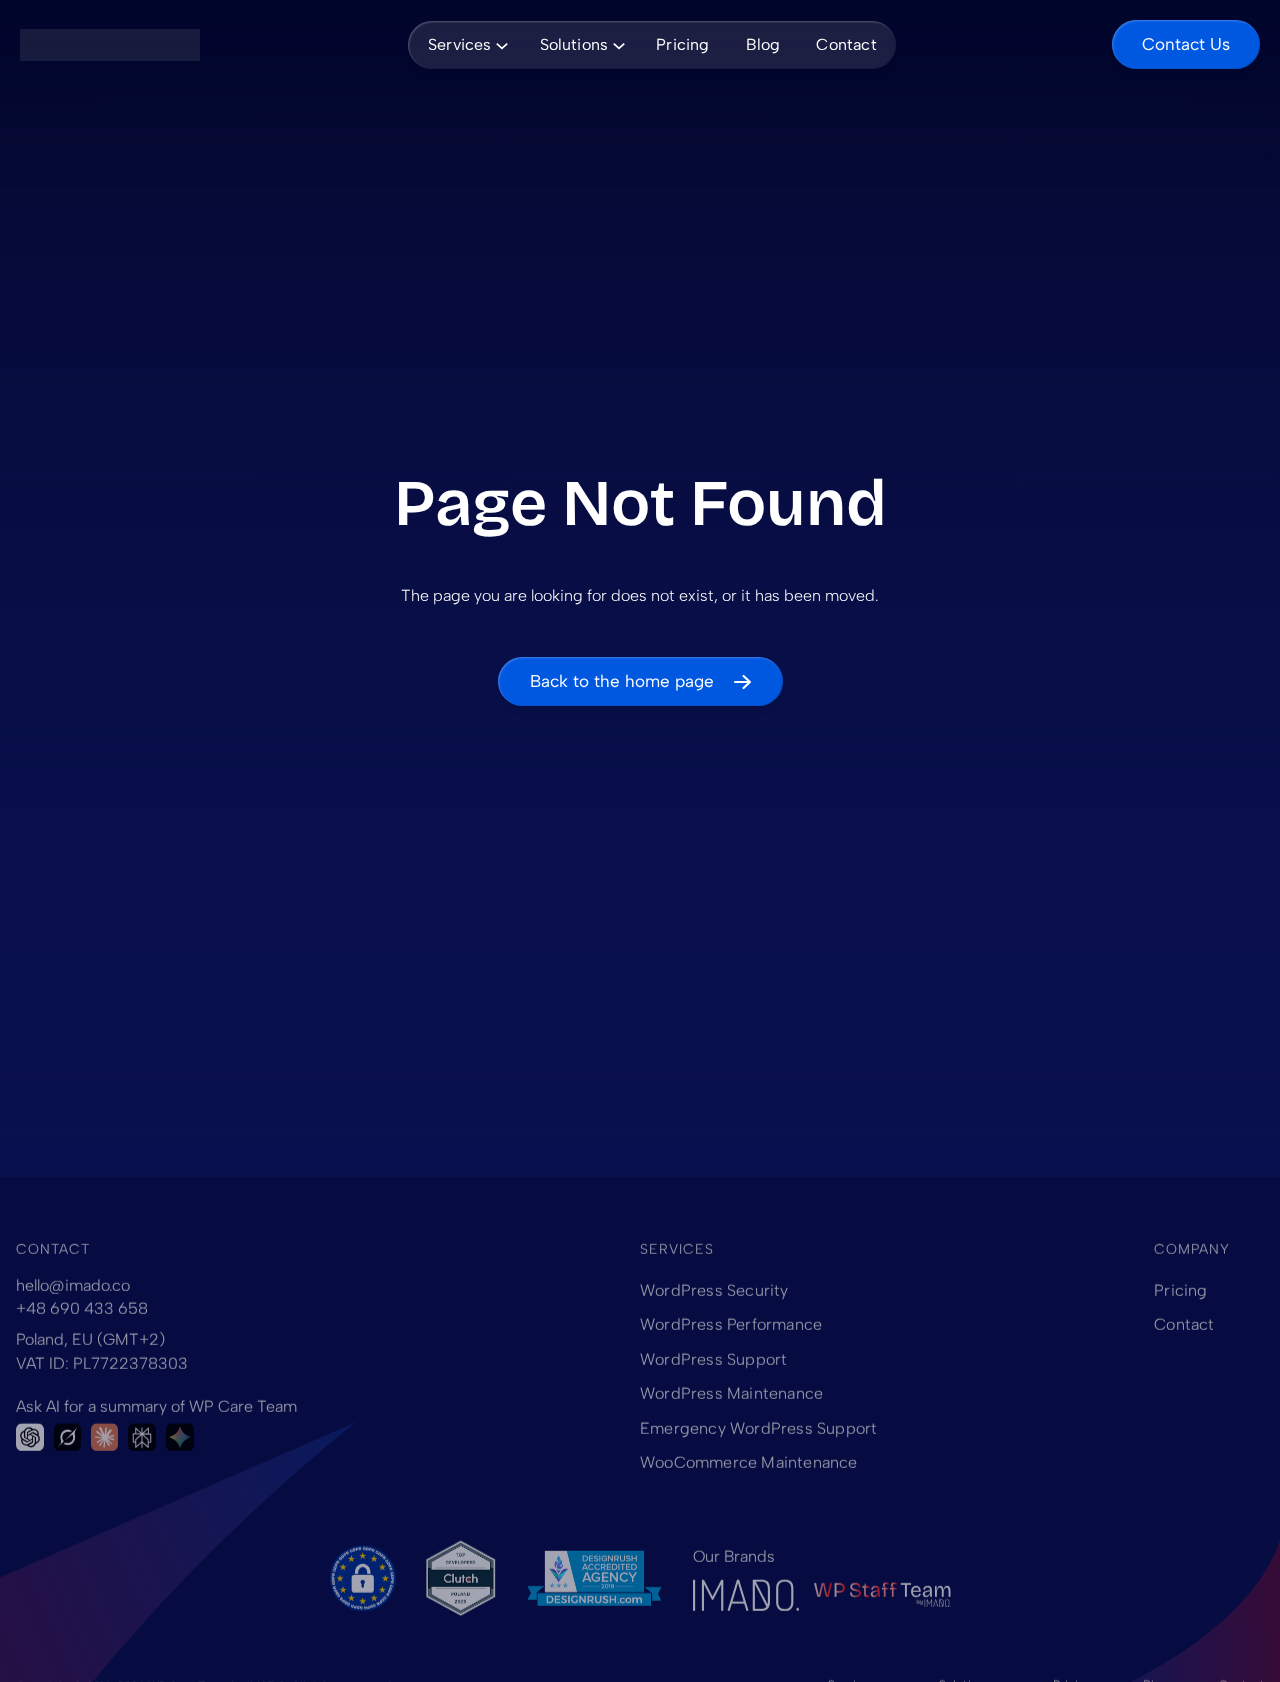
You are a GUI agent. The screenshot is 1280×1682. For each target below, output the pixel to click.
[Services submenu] (499, 44)
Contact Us (1186, 44)
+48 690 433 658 (82, 1308)
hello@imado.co (73, 1285)
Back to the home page (622, 681)
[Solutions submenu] (615, 44)
